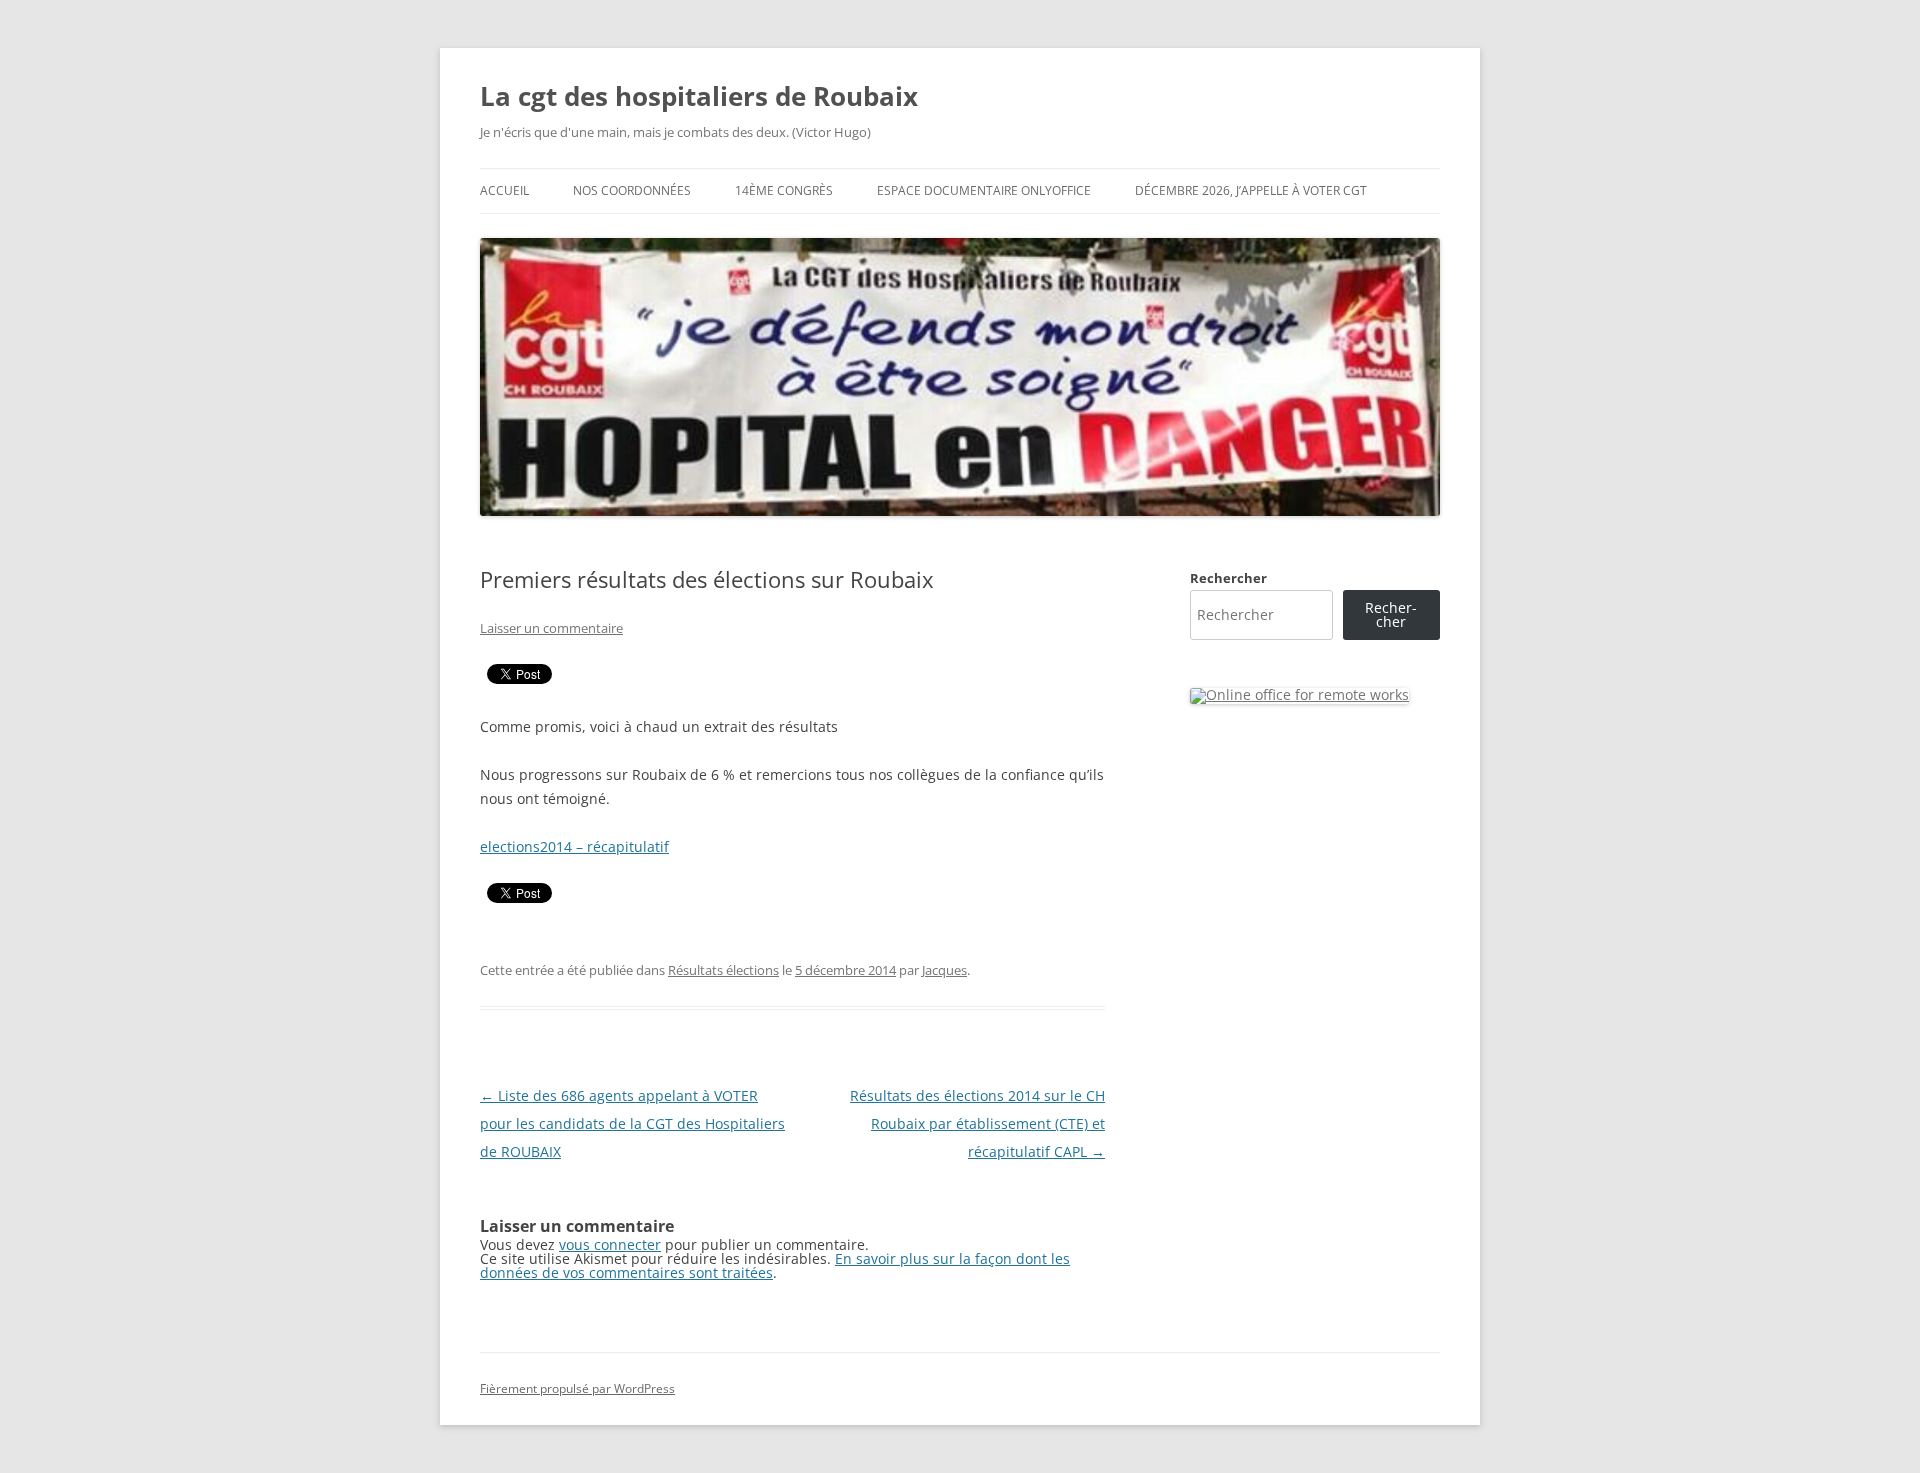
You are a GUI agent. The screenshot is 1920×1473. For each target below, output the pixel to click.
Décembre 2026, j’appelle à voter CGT (1251, 190)
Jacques (944, 970)
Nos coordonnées (632, 190)
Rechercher (1228, 578)
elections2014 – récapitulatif (574, 846)
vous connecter (610, 1244)
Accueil (504, 190)
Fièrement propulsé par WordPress (577, 1388)
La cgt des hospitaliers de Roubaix (699, 96)
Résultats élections (723, 970)
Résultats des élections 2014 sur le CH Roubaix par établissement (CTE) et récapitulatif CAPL (977, 1123)
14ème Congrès (784, 190)
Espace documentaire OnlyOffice (984, 190)
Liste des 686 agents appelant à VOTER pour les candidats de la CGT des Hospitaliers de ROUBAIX (632, 1123)
